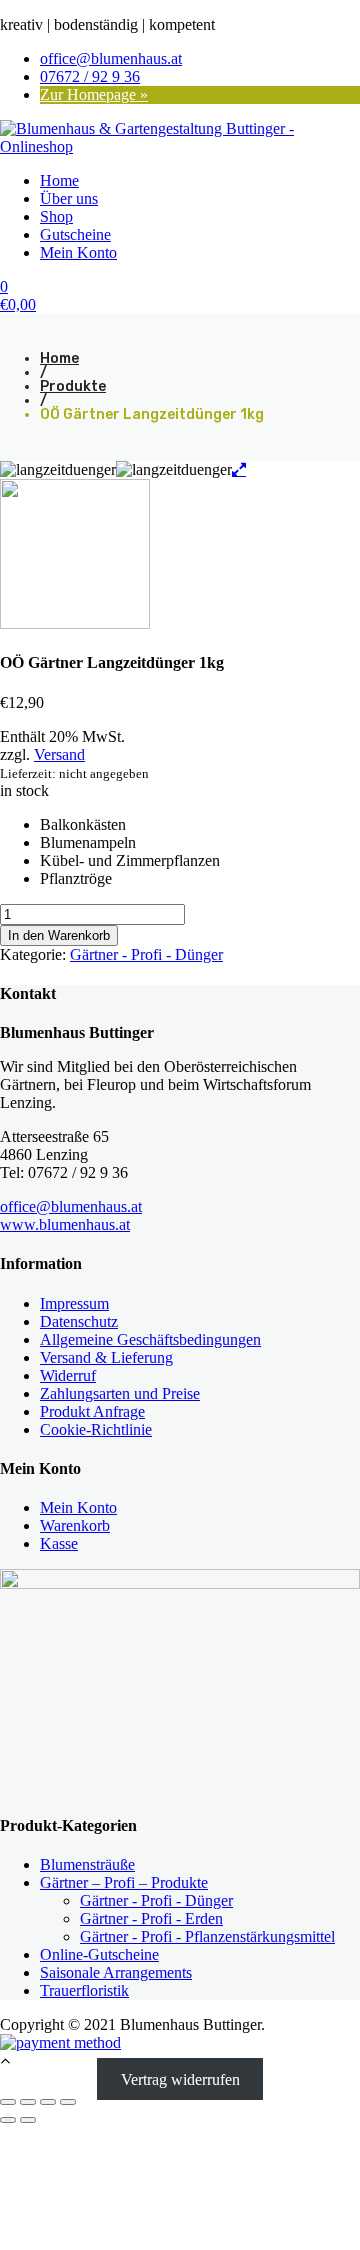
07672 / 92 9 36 (90, 76)
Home (59, 180)
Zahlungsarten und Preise (120, 1393)
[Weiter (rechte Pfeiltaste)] (28, 2120)
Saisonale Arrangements (116, 1972)
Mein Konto (78, 252)
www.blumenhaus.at (65, 1224)
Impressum (74, 1303)
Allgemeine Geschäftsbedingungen (150, 1339)
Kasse (59, 1543)
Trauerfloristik (84, 1990)
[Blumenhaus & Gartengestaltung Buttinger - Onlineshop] (180, 146)
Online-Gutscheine (99, 1954)
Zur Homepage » (94, 94)
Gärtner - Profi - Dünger (146, 954)
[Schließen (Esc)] (68, 2102)
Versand (59, 754)
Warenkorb (75, 1525)
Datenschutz (79, 1321)
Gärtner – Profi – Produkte (124, 1882)
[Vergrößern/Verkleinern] (8, 2102)
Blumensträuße (87, 1864)
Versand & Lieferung (106, 1357)
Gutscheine (75, 234)
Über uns (69, 198)
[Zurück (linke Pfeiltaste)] (8, 2120)
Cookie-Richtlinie (96, 1429)
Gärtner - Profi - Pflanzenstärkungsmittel (207, 1936)
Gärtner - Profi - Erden (151, 1918)
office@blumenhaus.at (111, 58)
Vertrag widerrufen (180, 2078)
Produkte (73, 386)
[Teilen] (48, 2102)
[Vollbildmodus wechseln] (28, 2102)
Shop (56, 216)
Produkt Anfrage (92, 1411)
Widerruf (68, 1375)
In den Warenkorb (59, 935)
